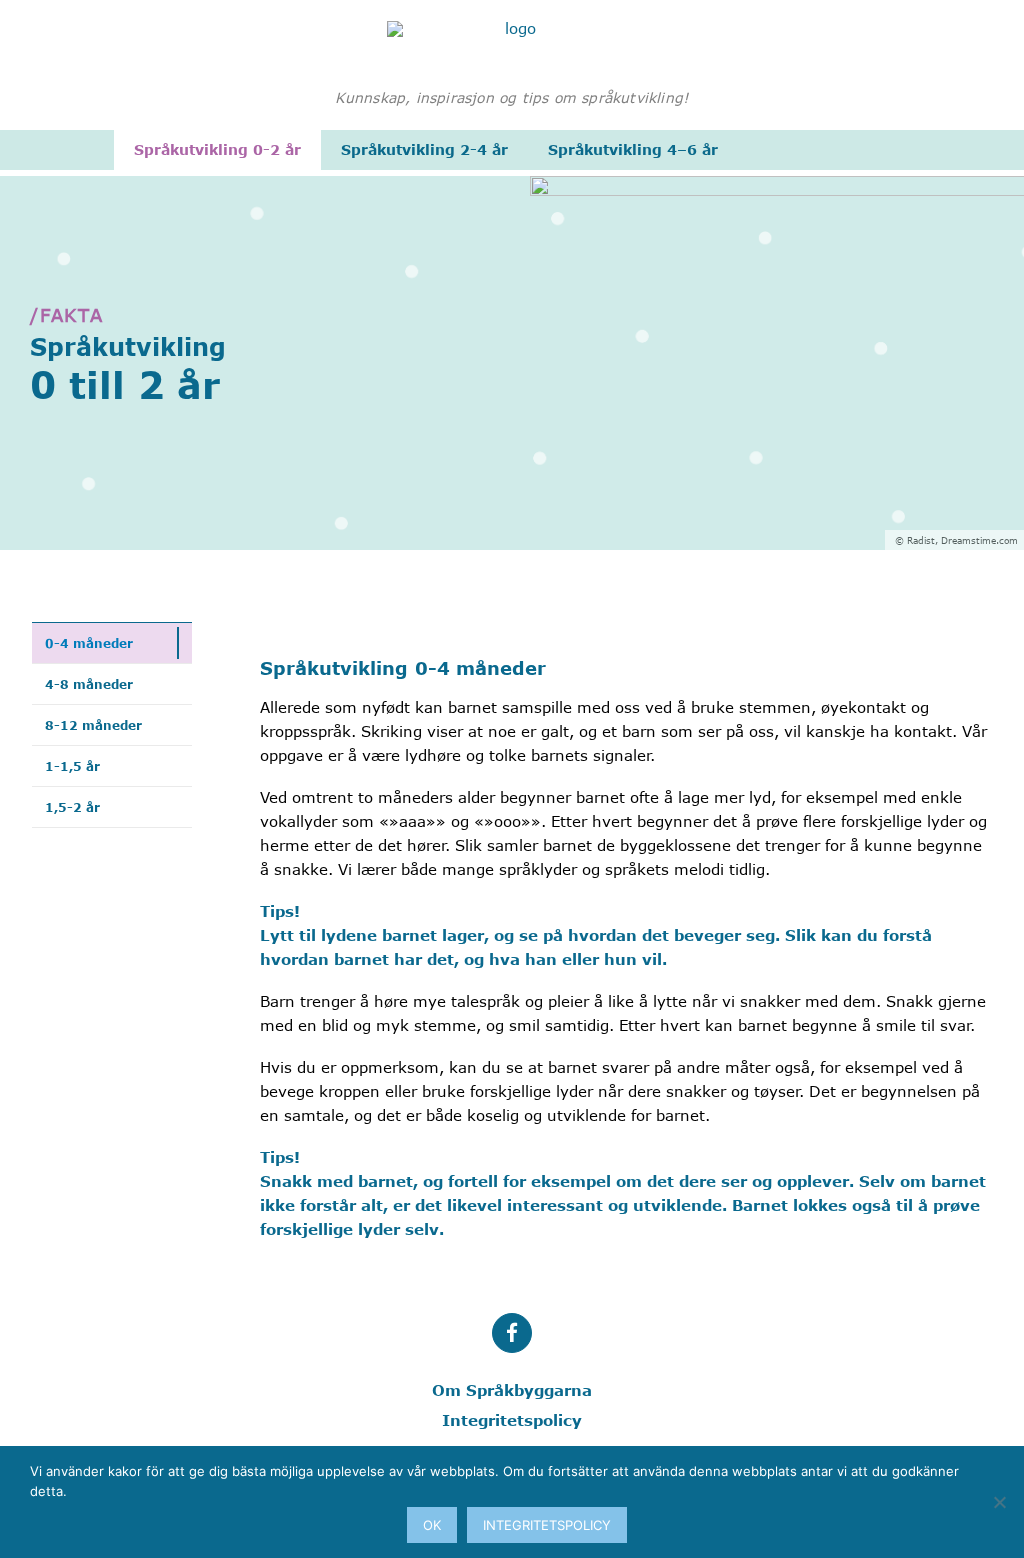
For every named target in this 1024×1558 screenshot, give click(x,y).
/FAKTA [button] (67, 315)
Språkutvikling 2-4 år (424, 149)
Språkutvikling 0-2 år (217, 149)
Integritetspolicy (512, 1420)
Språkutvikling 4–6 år (633, 149)
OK (432, 1525)
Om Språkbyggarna (512, 1390)
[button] (512, 1333)
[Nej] (999, 1502)
